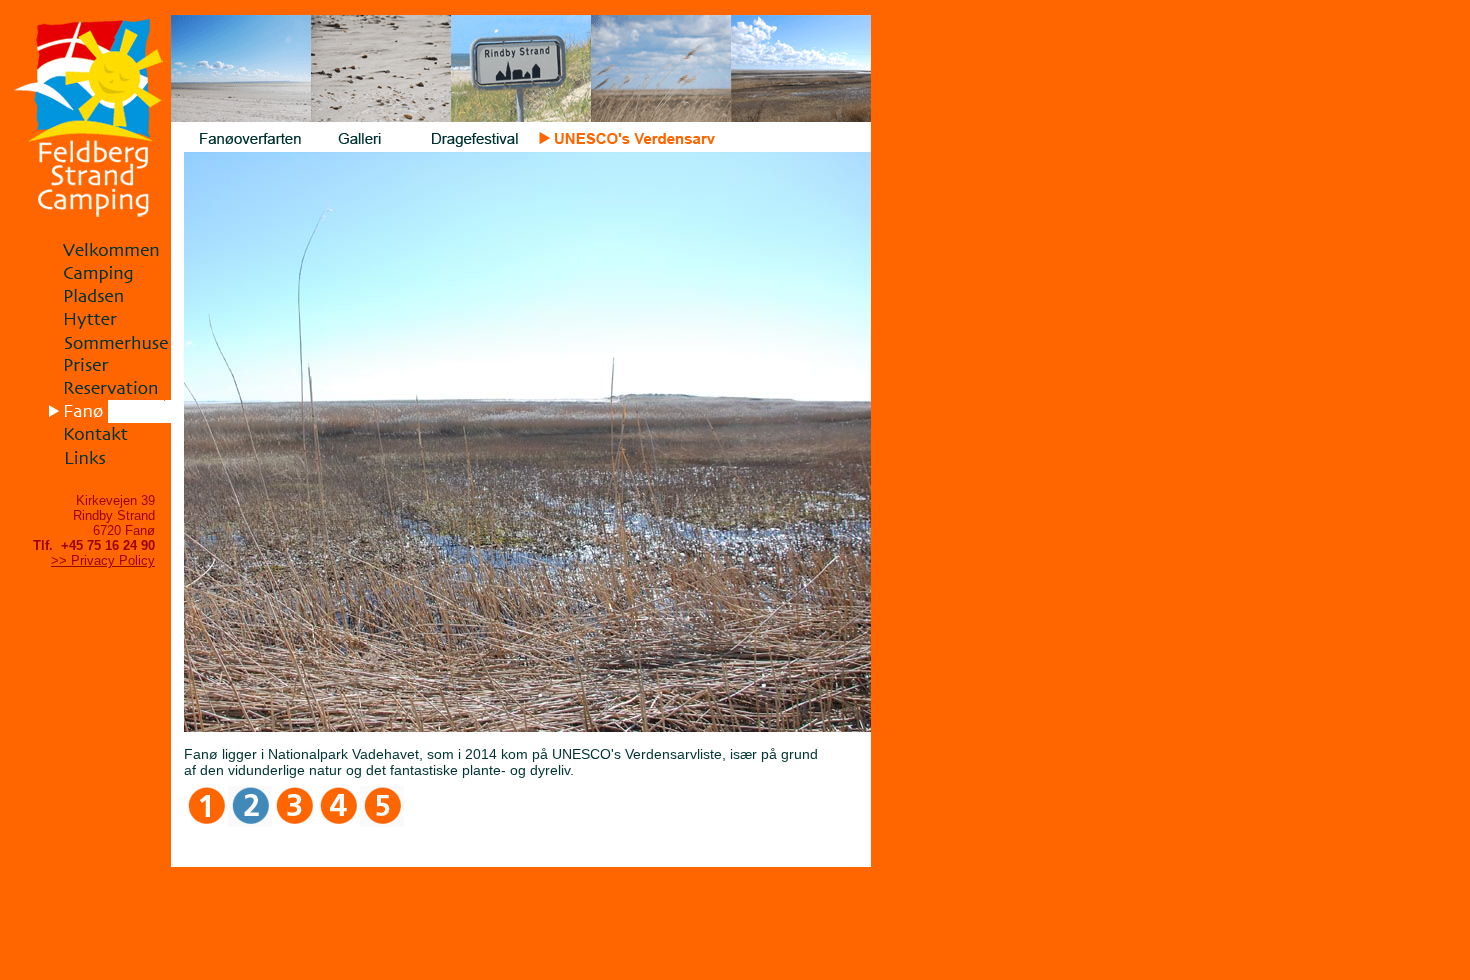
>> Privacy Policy (103, 560)
